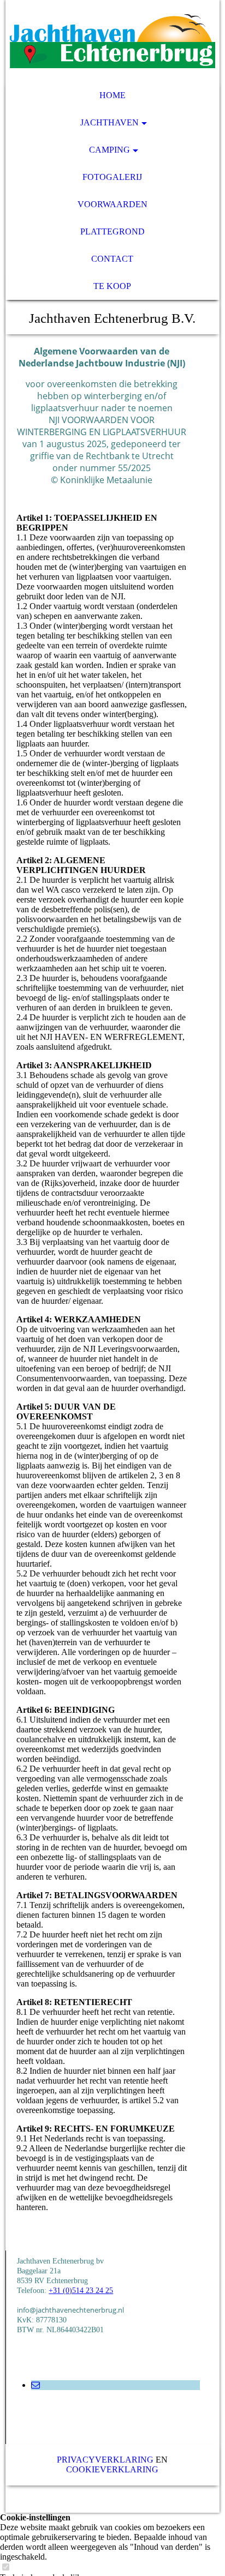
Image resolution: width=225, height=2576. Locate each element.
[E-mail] (35, 2385)
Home (112, 95)
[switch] (5, 2568)
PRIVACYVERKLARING (105, 2460)
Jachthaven (109, 122)
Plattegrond (112, 231)
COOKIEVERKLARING (112, 2469)
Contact (112, 259)
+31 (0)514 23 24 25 (81, 2291)
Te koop (112, 286)
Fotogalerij (112, 177)
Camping (109, 150)
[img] (112, 41)
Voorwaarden (112, 204)
